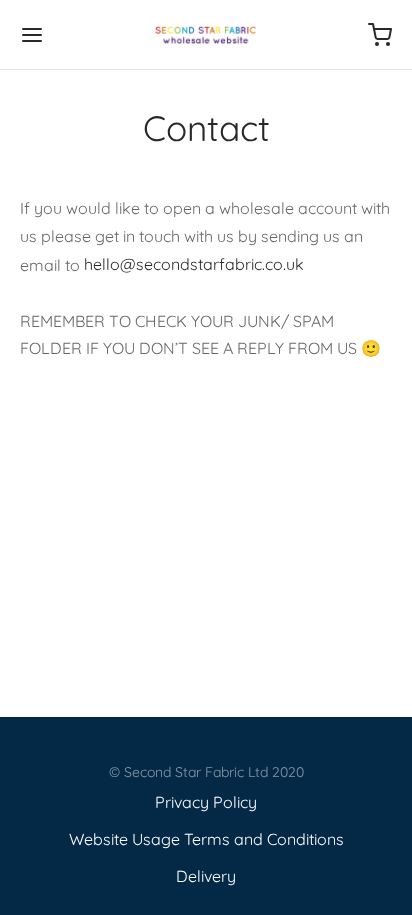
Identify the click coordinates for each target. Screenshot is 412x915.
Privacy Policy (206, 802)
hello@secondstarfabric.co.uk (194, 264)
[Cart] (380, 35)
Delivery (206, 876)
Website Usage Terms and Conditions (206, 839)
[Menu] (32, 35)
